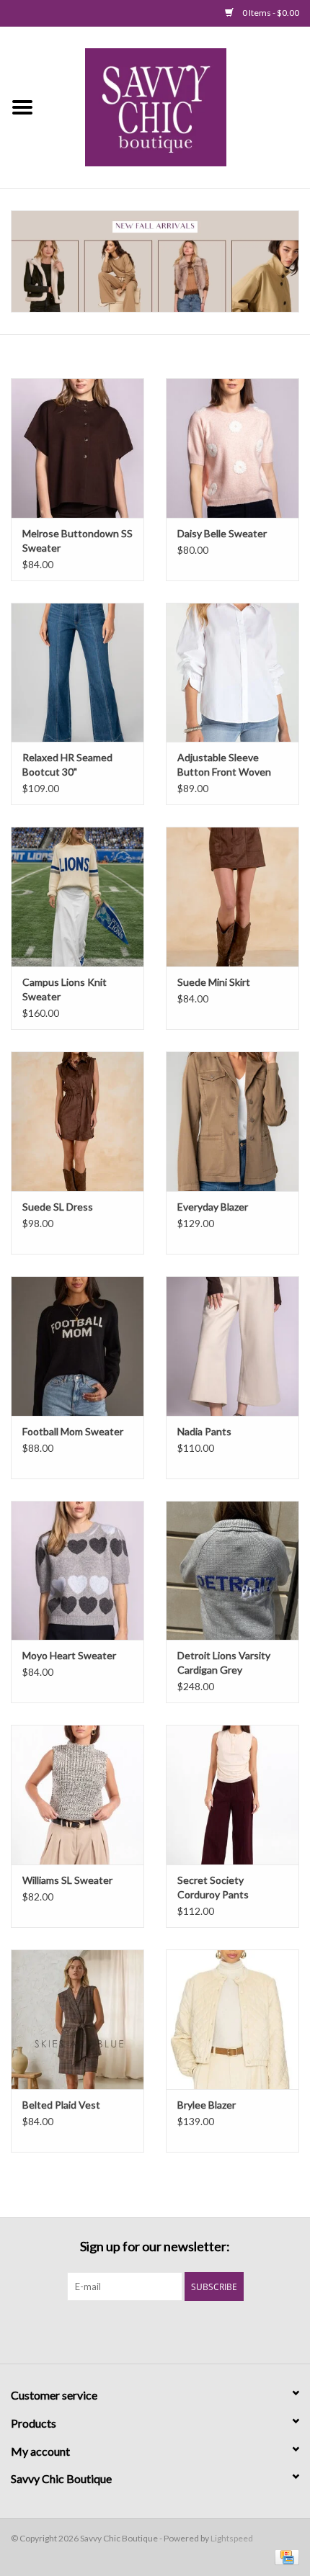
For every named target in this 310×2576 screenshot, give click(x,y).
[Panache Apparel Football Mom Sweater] (77, 1346)
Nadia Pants (204, 1431)
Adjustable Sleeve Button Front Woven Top (224, 765)
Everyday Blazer (213, 1207)
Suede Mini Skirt (214, 982)
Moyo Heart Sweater (69, 1655)
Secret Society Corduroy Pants (213, 1887)
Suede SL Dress (58, 1207)
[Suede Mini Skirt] (232, 897)
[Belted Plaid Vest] (77, 2019)
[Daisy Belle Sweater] (232, 448)
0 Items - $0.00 (270, 13)
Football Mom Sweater (73, 1431)
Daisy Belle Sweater (222, 533)
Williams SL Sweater (67, 1880)
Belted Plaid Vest (61, 2105)
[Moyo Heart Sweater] (77, 1571)
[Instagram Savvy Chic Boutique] (180, 2330)
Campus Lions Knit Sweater (65, 989)
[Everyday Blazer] (232, 1121)
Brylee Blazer (207, 2105)
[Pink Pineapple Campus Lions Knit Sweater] (77, 897)
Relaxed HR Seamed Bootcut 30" (67, 764)
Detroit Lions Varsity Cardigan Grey (224, 1662)
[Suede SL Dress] (77, 1121)
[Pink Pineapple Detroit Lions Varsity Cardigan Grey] (232, 1571)
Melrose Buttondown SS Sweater (77, 540)
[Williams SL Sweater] (77, 1795)
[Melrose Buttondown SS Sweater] (77, 448)
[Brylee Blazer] (232, 2019)
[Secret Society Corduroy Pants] (232, 1795)
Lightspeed (232, 2538)
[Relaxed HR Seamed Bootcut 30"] (77, 673)
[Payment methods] (284, 2556)
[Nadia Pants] (232, 1346)
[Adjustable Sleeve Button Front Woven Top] (232, 673)
